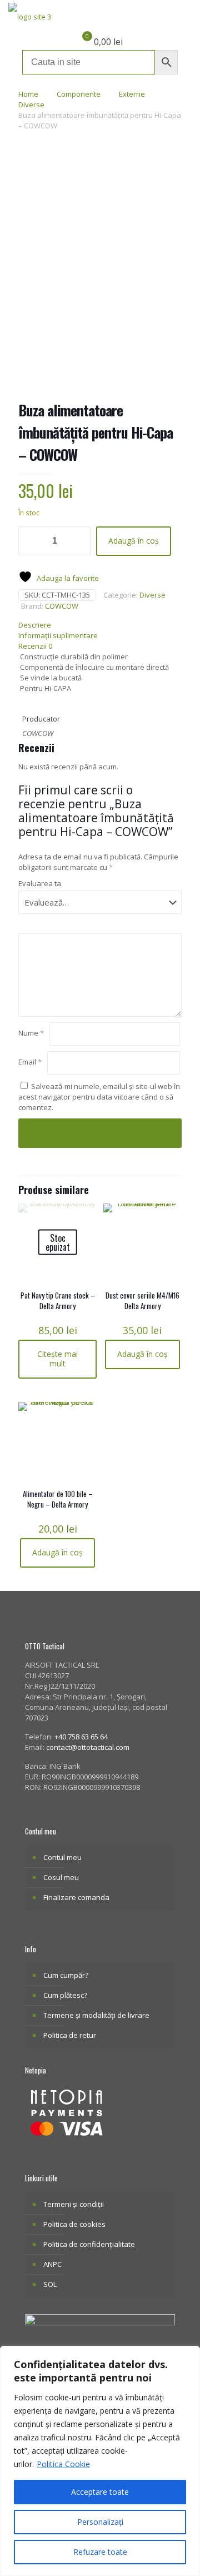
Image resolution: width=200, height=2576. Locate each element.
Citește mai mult (57, 1359)
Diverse (31, 105)
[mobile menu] (185, 17)
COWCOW (62, 606)
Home (28, 94)
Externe (132, 94)
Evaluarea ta (40, 883)
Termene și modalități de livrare (96, 2015)
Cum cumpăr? (66, 1975)
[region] (100, 2461)
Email (30, 1062)
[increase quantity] (78, 541)
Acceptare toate (100, 2492)
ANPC (52, 2264)
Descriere (35, 625)
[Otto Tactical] (30, 17)
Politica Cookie (63, 2464)
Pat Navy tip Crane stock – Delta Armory (58, 1301)
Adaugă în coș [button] (142, 1354)
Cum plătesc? (65, 1995)
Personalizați (100, 2522)
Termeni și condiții (74, 2204)
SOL (50, 2284)
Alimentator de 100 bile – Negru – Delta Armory (58, 1499)
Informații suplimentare (58, 635)
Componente (79, 94)
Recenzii (35, 646)
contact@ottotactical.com (88, 1747)
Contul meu (62, 1857)
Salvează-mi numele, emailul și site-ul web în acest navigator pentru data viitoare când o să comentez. (99, 1097)
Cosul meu (61, 1877)
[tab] (100, 625)
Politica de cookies (74, 2224)
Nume (31, 1033)
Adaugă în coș (134, 541)
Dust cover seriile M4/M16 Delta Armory (142, 1301)
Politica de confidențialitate (89, 2244)
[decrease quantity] (31, 541)
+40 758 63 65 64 (81, 1737)
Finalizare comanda (76, 1897)
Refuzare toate (100, 2552)
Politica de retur (70, 2035)
